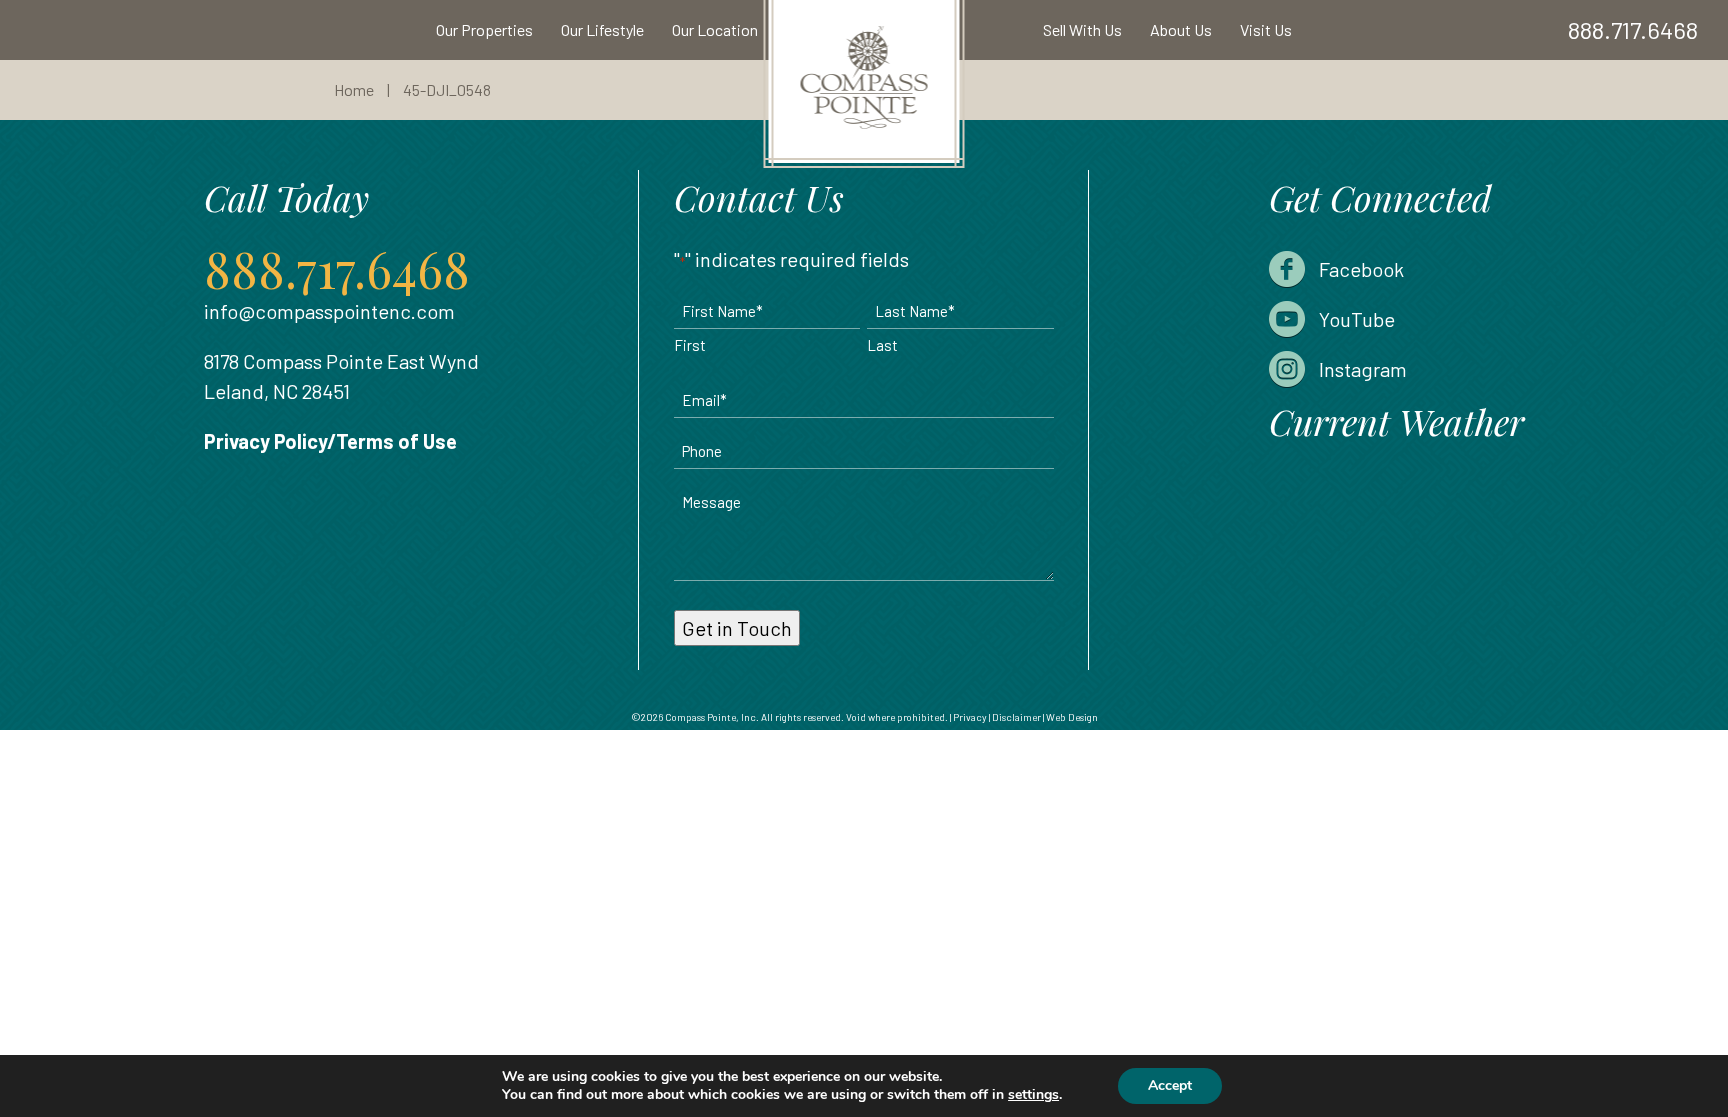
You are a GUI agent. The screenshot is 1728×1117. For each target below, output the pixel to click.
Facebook (1361, 269)
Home (354, 89)
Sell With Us (1082, 29)
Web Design (1072, 717)
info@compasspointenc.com (329, 311)
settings (1033, 1095)
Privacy (970, 717)
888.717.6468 (1633, 29)
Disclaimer (1016, 717)
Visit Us (1266, 29)
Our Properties (484, 29)
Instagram (1363, 369)
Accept (1170, 1085)
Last (882, 345)
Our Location (715, 29)
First (690, 345)
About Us (1181, 29)
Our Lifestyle (602, 29)
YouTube (1357, 319)
